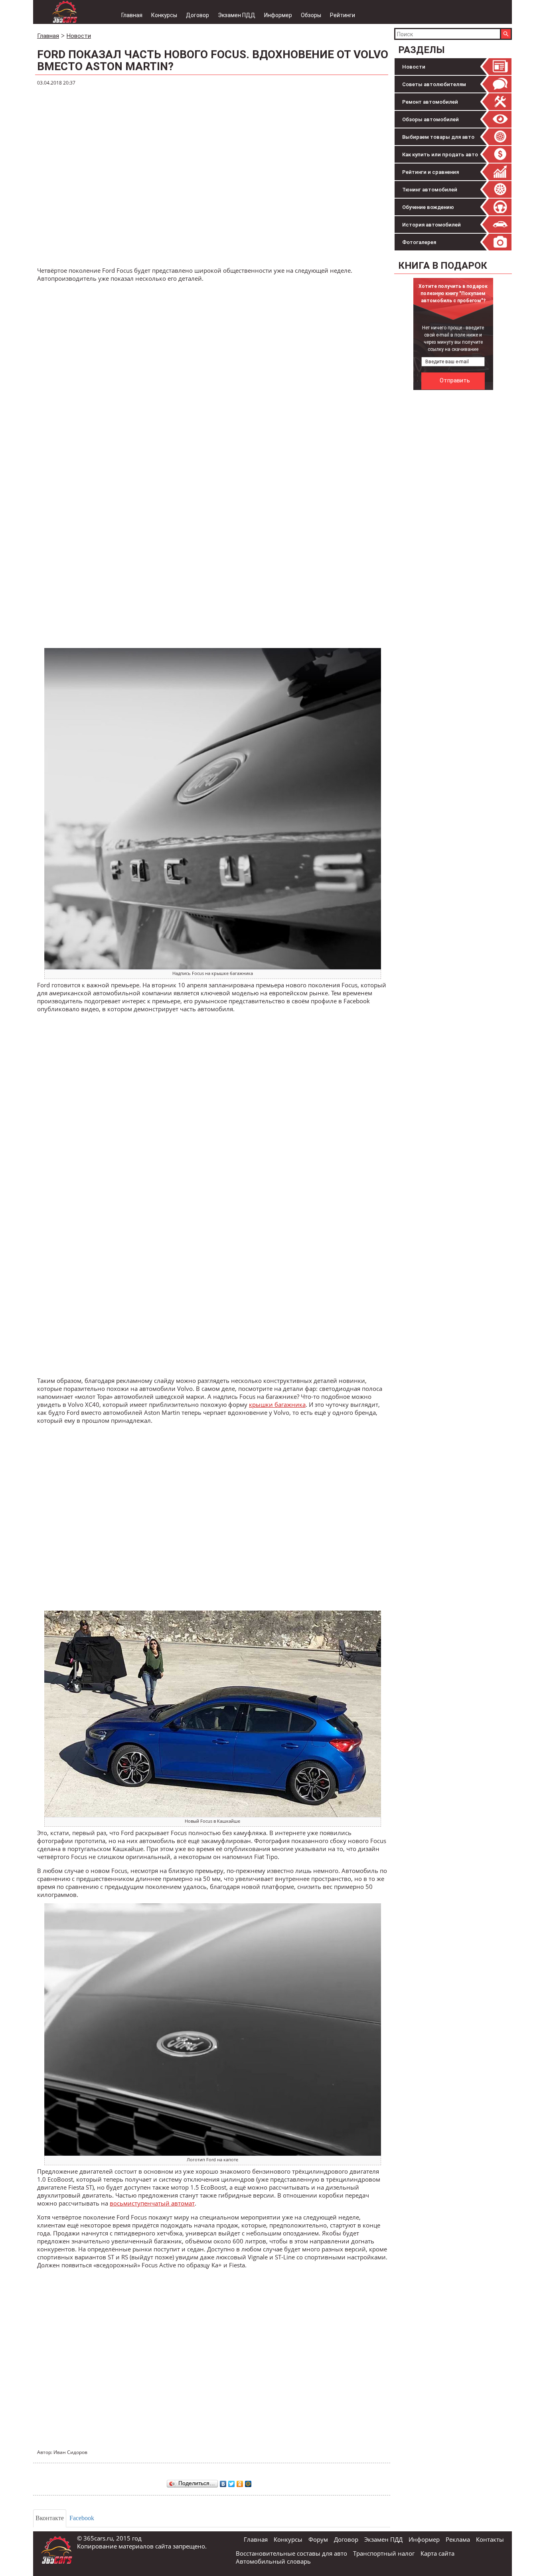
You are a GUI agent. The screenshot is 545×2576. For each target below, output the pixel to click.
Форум (318, 2539)
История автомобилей (431, 225)
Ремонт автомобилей (430, 102)
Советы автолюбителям (434, 84)
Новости (414, 67)
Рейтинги (343, 15)
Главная (132, 15)
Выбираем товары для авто (438, 137)
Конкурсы (164, 15)
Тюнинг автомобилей (430, 190)
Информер (278, 15)
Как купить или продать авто (440, 155)
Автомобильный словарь (273, 2561)
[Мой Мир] (248, 2482)
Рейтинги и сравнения (430, 172)
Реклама (458, 2539)
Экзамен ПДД (237, 15)
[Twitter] (232, 2482)
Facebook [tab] (82, 2518)
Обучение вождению (428, 207)
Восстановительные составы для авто (291, 2553)
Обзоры (311, 15)
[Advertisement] (454, 514)
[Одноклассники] (240, 2482)
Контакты (490, 2539)
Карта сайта (437, 2553)
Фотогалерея (419, 242)
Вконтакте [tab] (50, 2518)
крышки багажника (277, 1404)
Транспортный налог (384, 2553)
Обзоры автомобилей (430, 119)
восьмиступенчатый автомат (152, 2203)
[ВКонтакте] (223, 2482)
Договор (197, 15)
